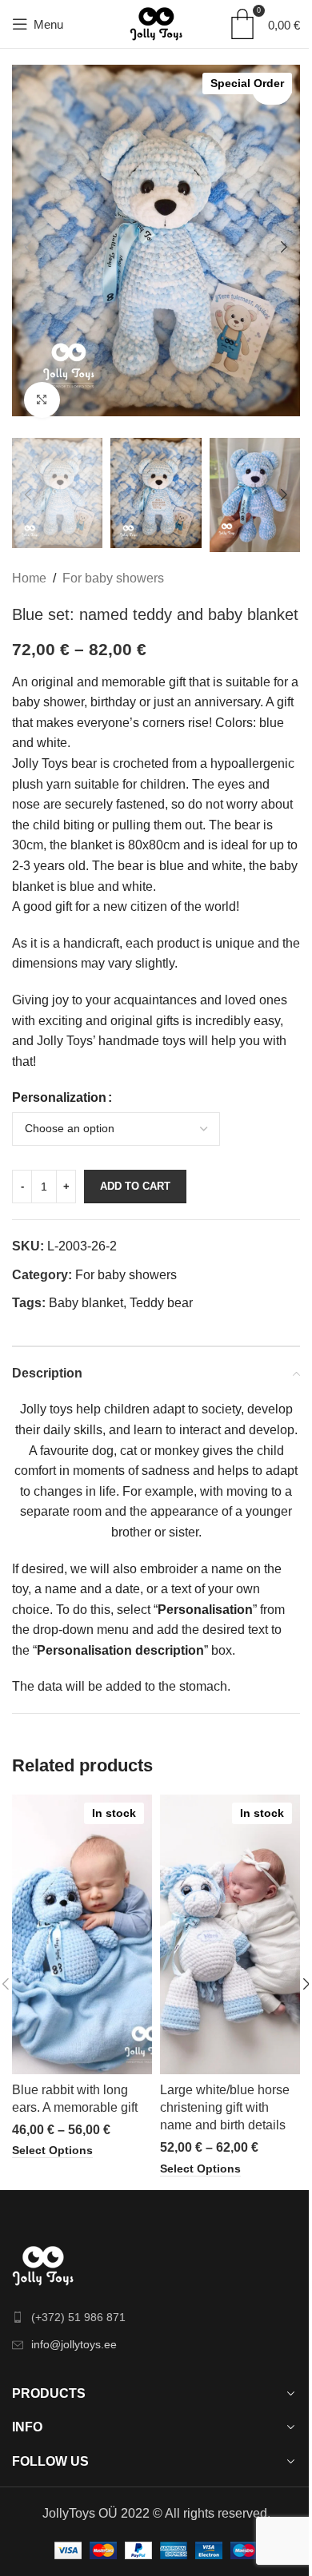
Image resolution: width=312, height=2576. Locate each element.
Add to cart (135, 1186)
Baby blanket (86, 1303)
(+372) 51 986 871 (78, 2317)
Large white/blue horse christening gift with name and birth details (225, 2108)
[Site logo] (156, 23)
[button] (28, 247)
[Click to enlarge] (42, 400)
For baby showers (113, 578)
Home (29, 578)
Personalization (59, 1097)
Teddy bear (161, 1303)
